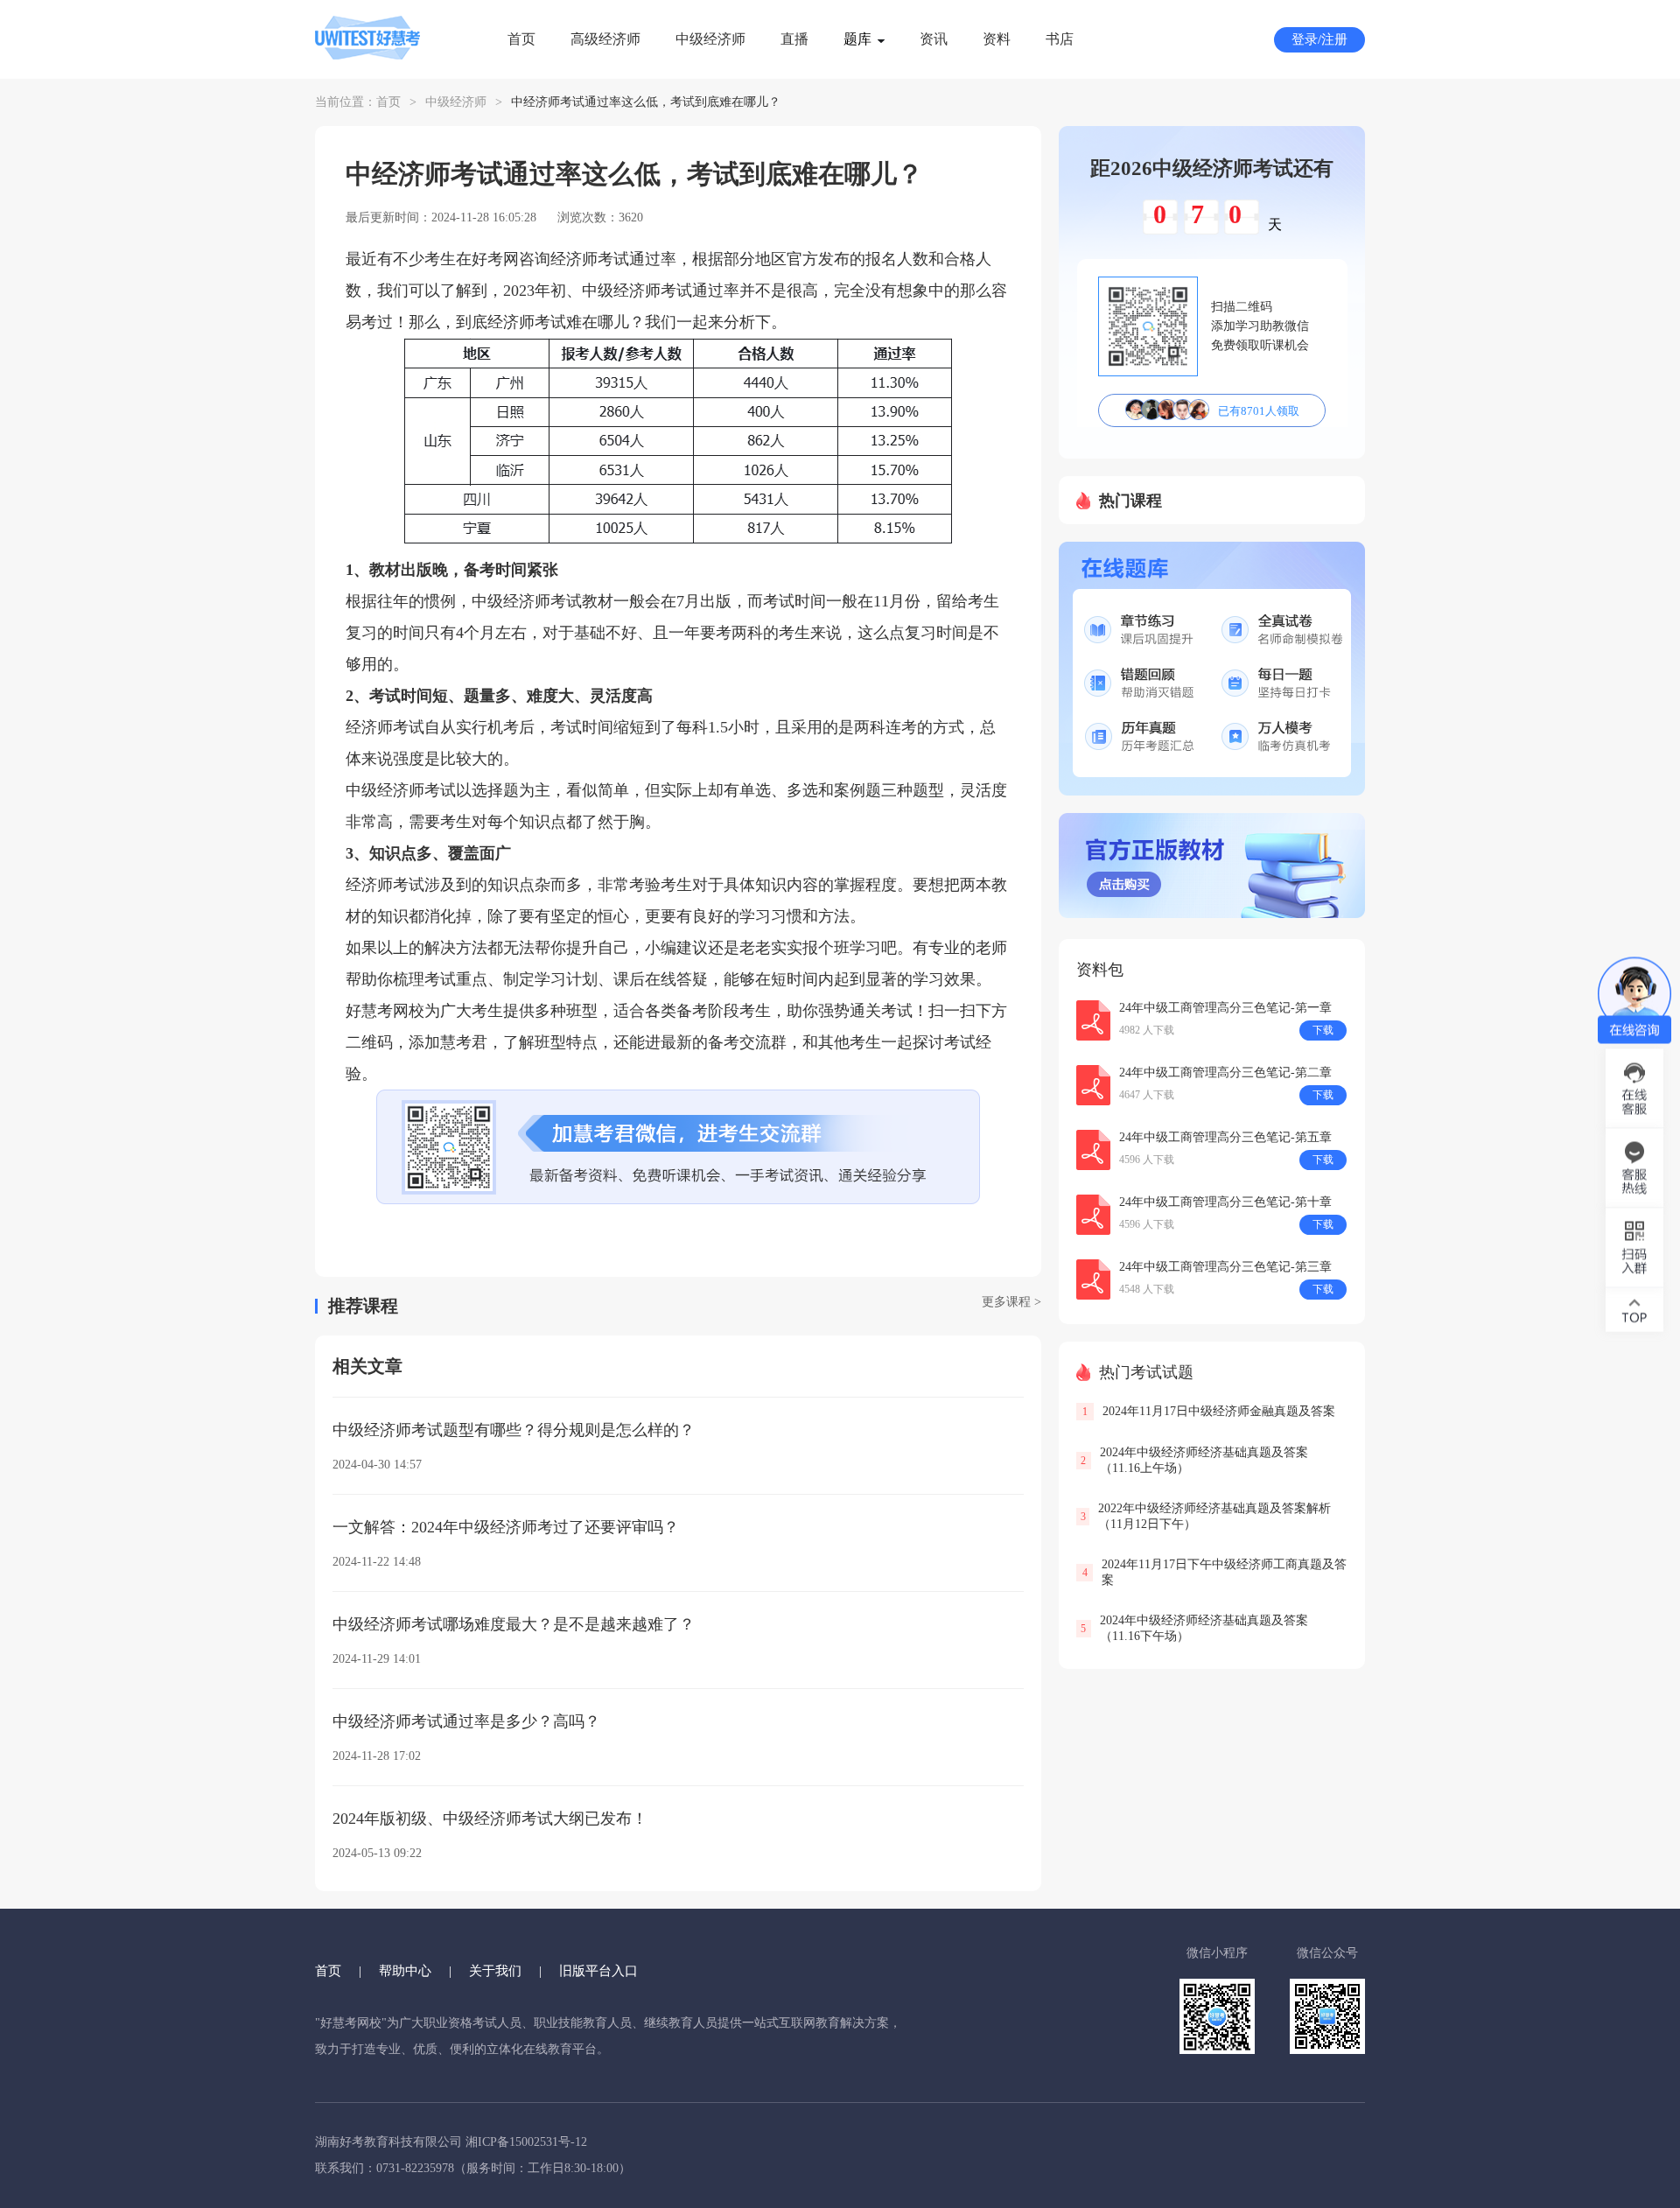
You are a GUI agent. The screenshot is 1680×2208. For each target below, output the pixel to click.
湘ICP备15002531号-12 (526, 2142)
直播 (794, 39)
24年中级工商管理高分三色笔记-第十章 (1225, 1202)
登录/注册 (1319, 39)
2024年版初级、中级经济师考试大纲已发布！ (490, 1819)
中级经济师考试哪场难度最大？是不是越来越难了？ (514, 1624)
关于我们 (495, 1971)
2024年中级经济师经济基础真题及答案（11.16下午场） (1204, 1628)
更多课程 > (1011, 1302)
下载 (1323, 1030)
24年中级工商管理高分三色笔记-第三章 (1225, 1267)
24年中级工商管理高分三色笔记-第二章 (1225, 1072)
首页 (521, 39)
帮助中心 (405, 1971)
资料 (997, 39)
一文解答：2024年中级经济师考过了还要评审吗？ (506, 1527)
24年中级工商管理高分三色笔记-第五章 (1225, 1137)
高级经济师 (605, 39)
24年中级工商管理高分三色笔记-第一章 (1225, 1008)
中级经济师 (710, 39)
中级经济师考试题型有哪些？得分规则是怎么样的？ (514, 1430)
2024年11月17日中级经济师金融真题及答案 (1219, 1411)
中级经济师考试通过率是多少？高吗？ (466, 1721)
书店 (1060, 39)
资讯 (934, 39)
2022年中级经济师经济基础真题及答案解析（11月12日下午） (1214, 1516)
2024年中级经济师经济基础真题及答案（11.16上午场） (1204, 1460)
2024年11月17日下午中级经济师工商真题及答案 (1224, 1572)
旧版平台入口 (598, 1971)
